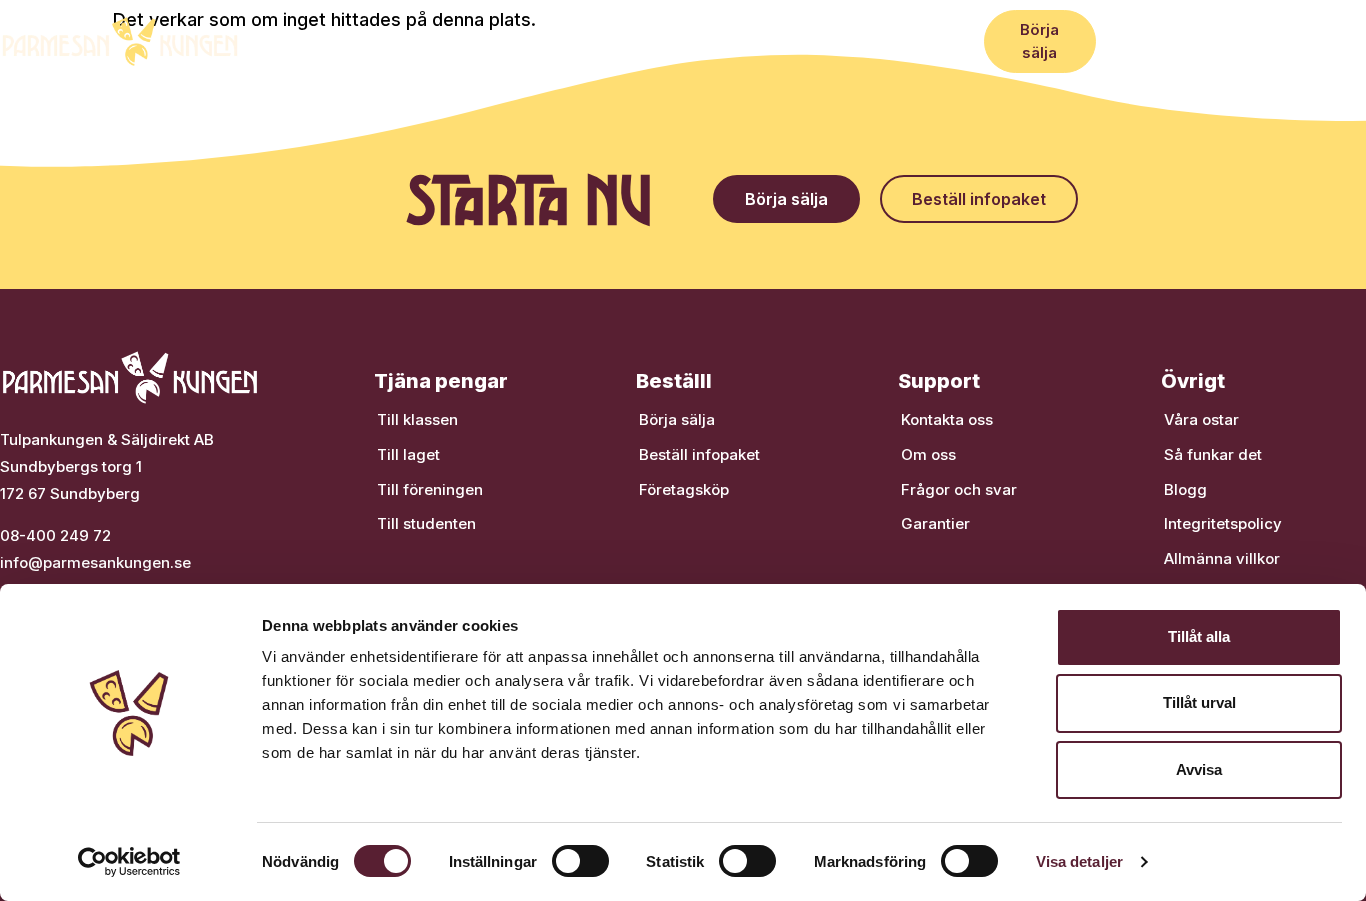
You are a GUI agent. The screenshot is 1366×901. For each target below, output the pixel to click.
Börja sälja (677, 419)
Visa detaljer (1079, 861)
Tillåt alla (1199, 636)
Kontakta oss (947, 419)
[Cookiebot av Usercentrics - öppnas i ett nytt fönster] (129, 862)
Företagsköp (712, 41)
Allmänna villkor (1222, 558)
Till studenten (426, 523)
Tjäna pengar (479, 41)
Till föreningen (430, 489)
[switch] (580, 861)
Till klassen (417, 419)
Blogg (807, 41)
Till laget (408, 454)
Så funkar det (354, 41)
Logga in (1325, 40)
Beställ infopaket (699, 454)
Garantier (935, 523)
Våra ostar (602, 41)
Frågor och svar (959, 489)
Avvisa (1199, 769)
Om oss (928, 454)
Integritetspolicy (1223, 523)
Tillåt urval (1199, 702)
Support (885, 41)
